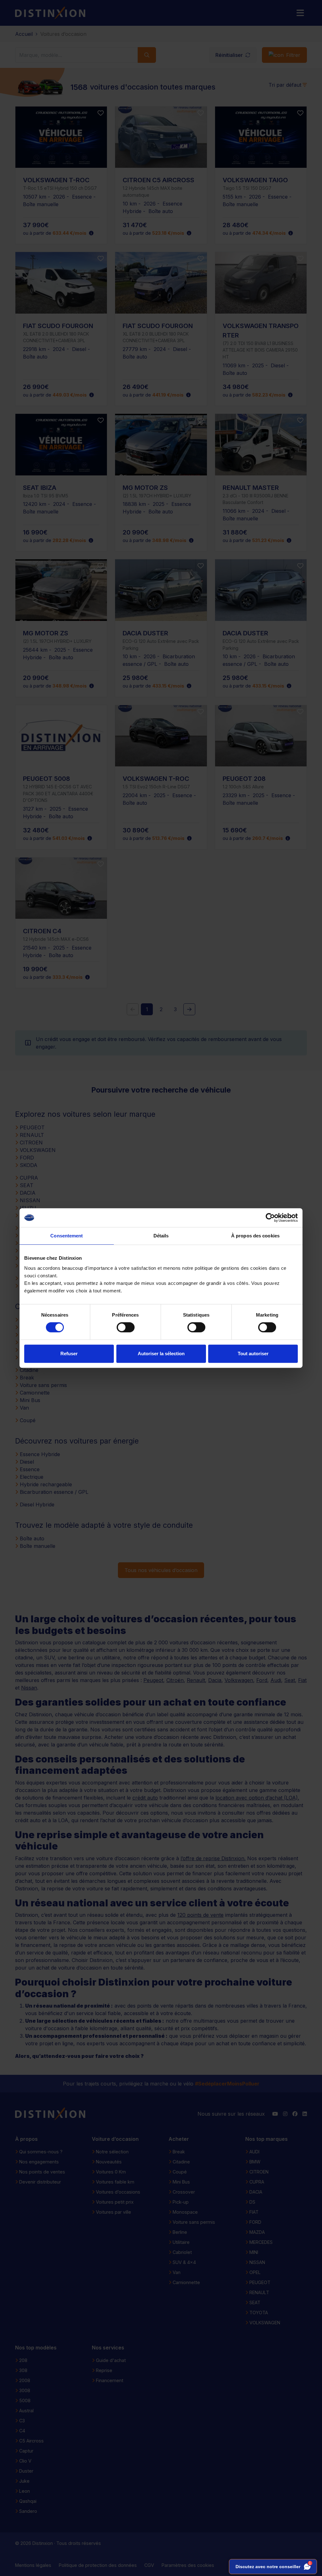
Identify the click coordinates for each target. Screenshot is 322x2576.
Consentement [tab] (67, 1236)
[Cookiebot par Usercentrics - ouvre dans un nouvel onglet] (270, 1218)
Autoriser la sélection (161, 1354)
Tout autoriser (253, 1354)
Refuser (69, 1354)
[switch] (126, 1327)
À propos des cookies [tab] (255, 1236)
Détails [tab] (161, 1236)
